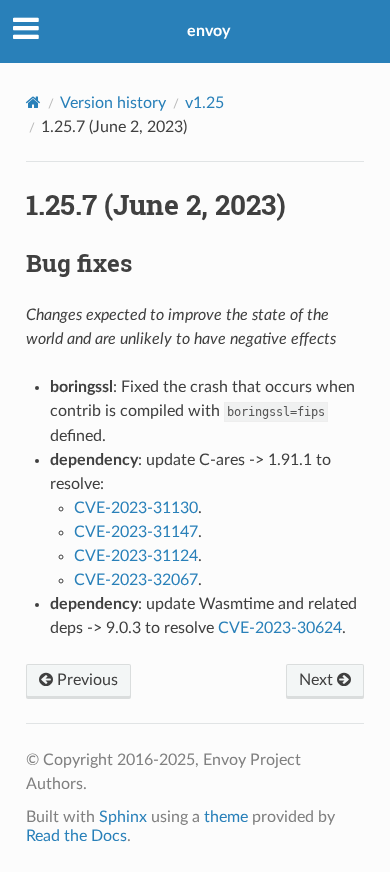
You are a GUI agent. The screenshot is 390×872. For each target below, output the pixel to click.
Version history (113, 103)
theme (226, 817)
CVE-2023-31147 (136, 532)
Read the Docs (76, 836)
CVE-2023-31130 (136, 508)
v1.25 (204, 103)
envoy (208, 31)
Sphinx (123, 817)
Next (318, 680)
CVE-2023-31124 (136, 556)
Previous (85, 680)
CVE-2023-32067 (136, 580)
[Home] (33, 102)
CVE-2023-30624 (280, 628)
